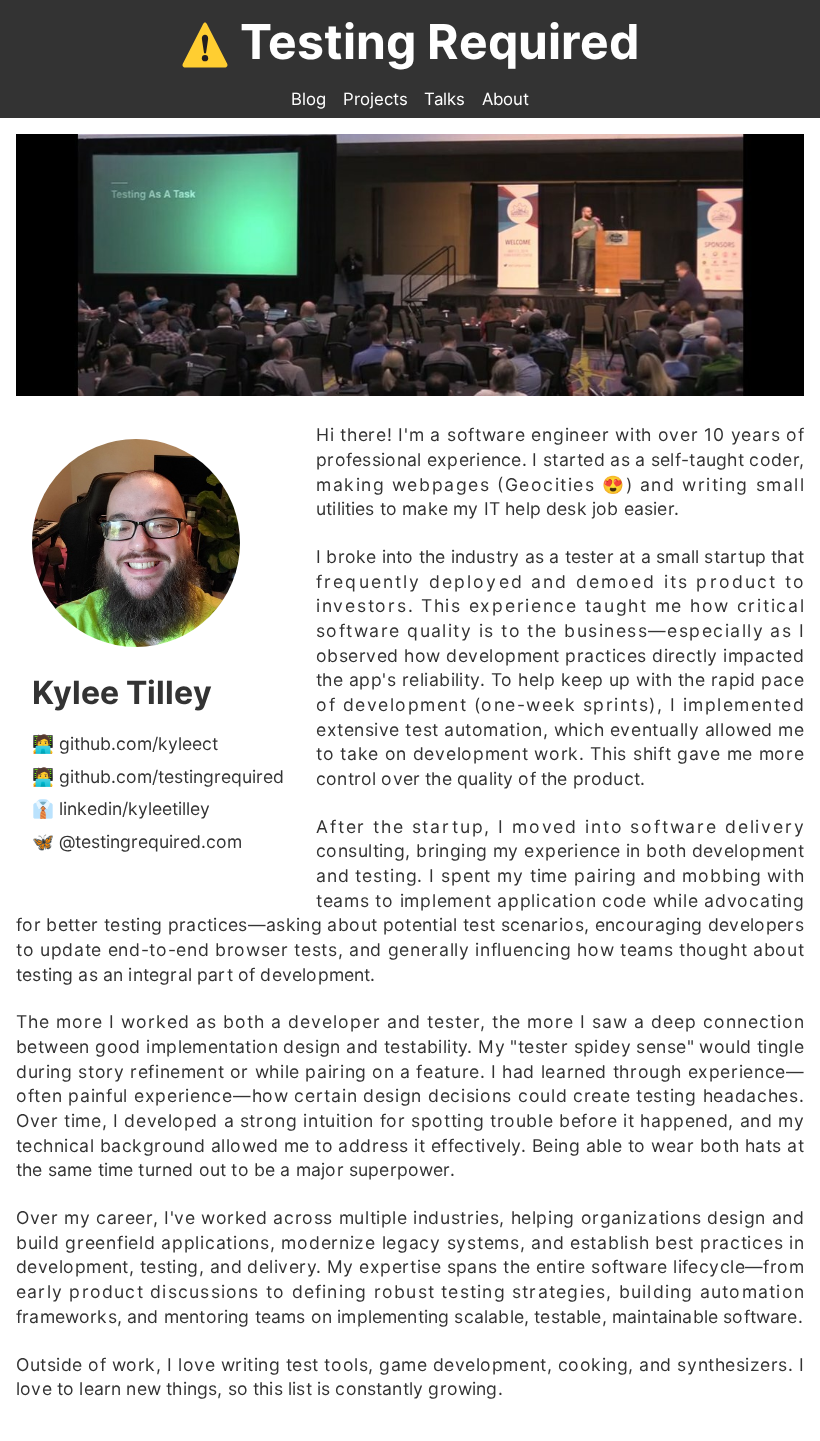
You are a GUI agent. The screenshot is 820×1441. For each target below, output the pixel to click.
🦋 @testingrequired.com (137, 841)
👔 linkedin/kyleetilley (121, 808)
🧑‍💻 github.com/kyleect (125, 743)
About (505, 99)
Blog (308, 99)
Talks (444, 99)
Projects (375, 99)
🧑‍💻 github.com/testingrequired (158, 776)
